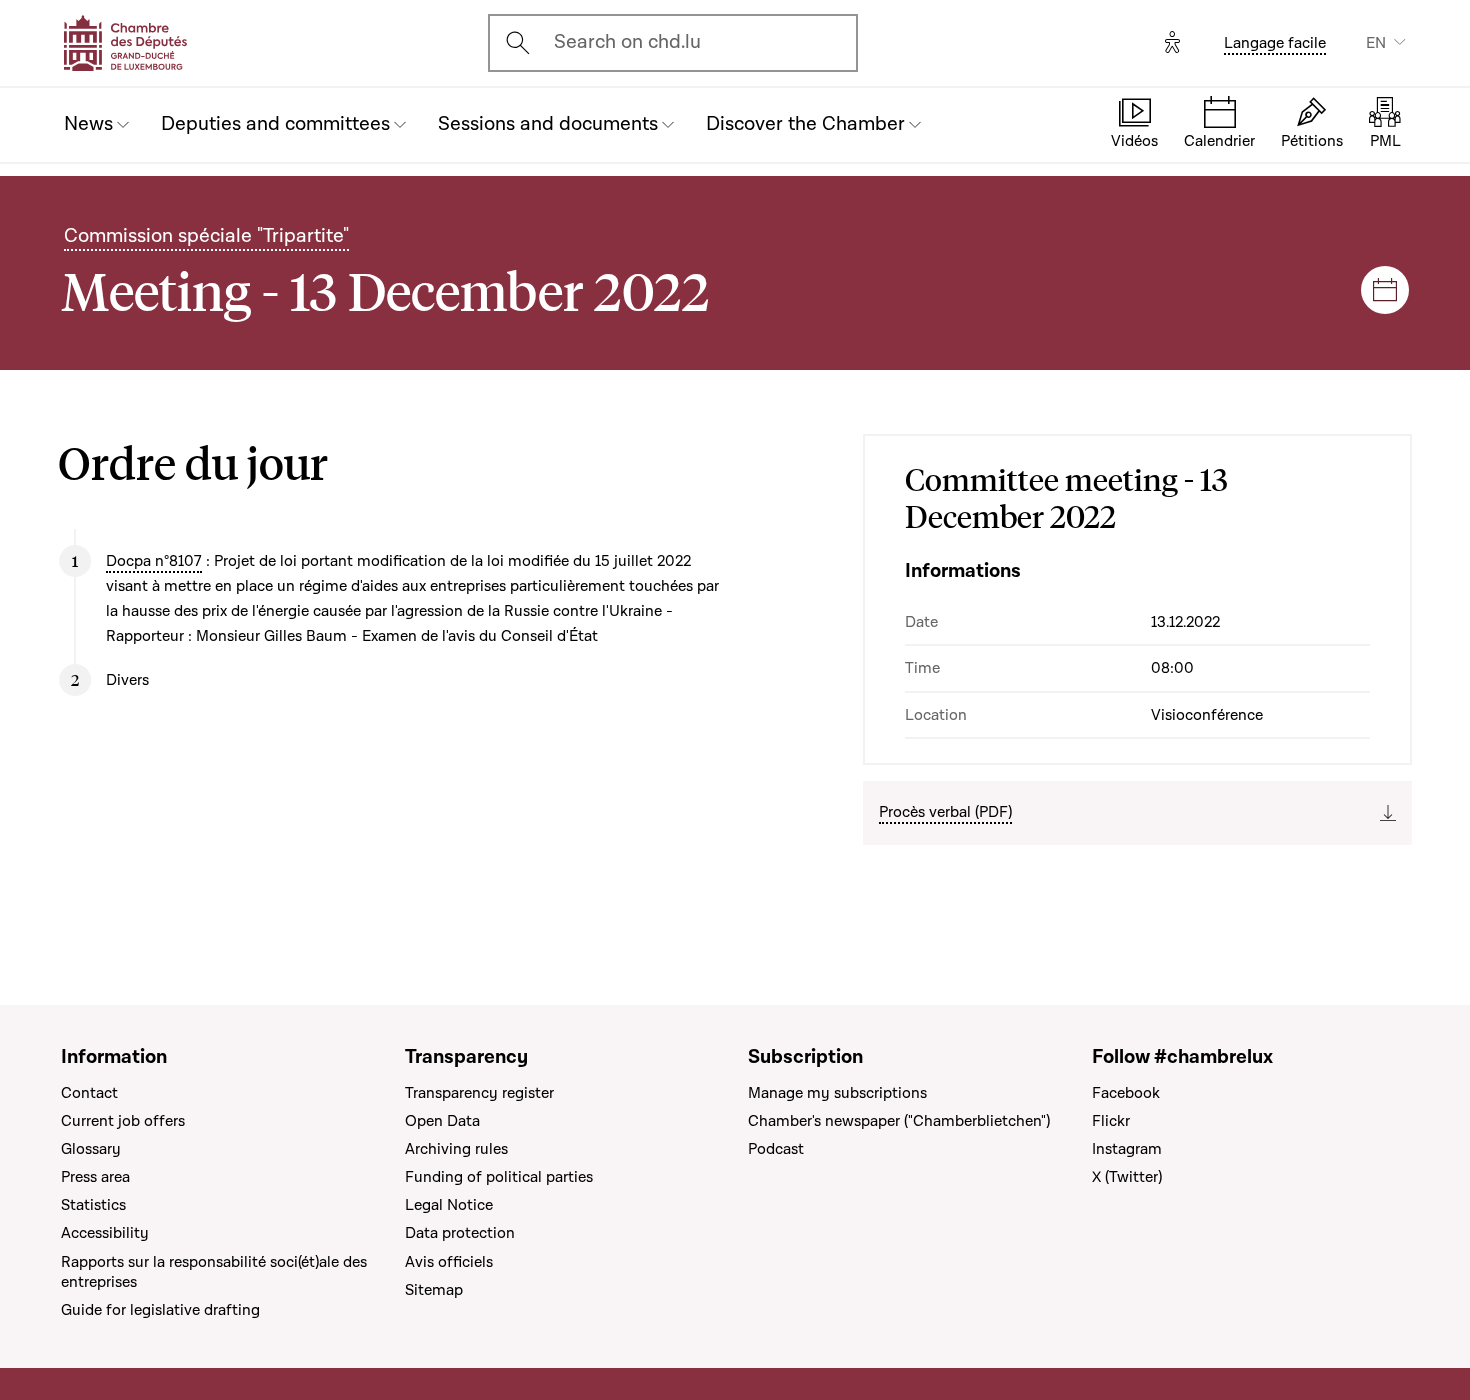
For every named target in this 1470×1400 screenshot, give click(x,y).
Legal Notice (449, 1205)
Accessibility (105, 1233)
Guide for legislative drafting (160, 1310)
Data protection (460, 1233)
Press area (95, 1177)
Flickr (1111, 1121)
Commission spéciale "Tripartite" (206, 236)
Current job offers (123, 1121)
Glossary (91, 1149)
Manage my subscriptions (837, 1093)
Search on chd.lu (627, 42)
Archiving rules (456, 1149)
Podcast (776, 1149)
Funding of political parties (499, 1177)
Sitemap (434, 1290)
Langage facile (1275, 43)
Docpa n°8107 (154, 561)
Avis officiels (449, 1262)
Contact (89, 1093)
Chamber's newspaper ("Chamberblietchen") (899, 1121)
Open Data (442, 1121)
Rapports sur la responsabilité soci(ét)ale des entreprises (214, 1272)
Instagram (1127, 1149)
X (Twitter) (1127, 1177)
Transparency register (479, 1093)
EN (1376, 43)
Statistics (93, 1205)
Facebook (1126, 1093)
